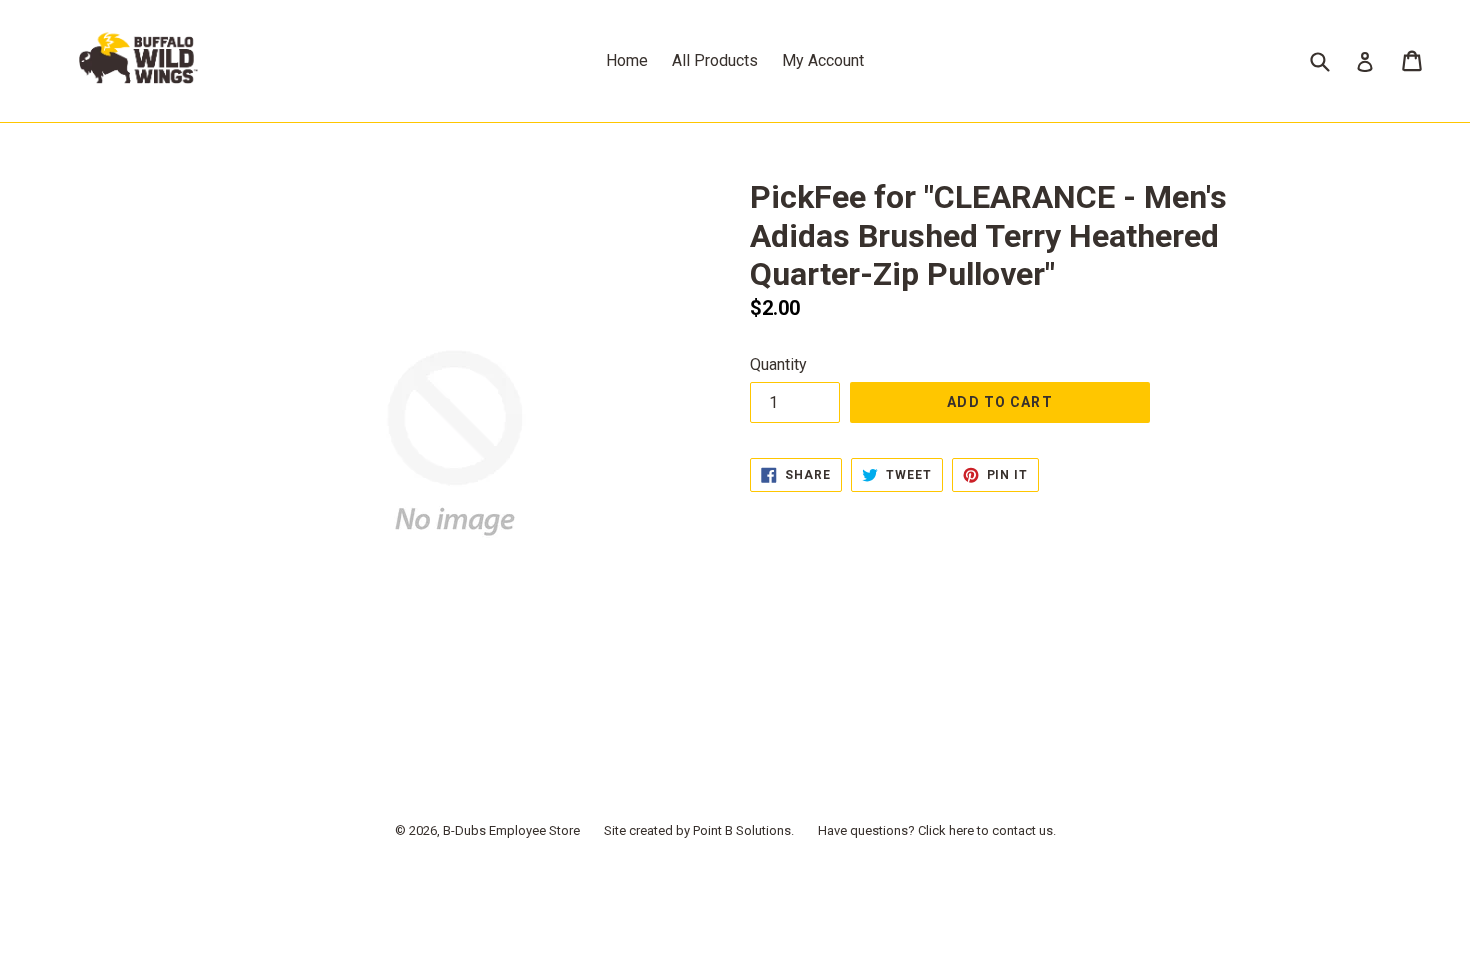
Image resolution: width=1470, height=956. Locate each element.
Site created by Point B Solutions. (699, 830)
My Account (823, 60)
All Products (715, 60)
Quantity (778, 364)
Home (627, 60)
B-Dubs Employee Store (511, 830)
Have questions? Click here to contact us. (937, 830)
